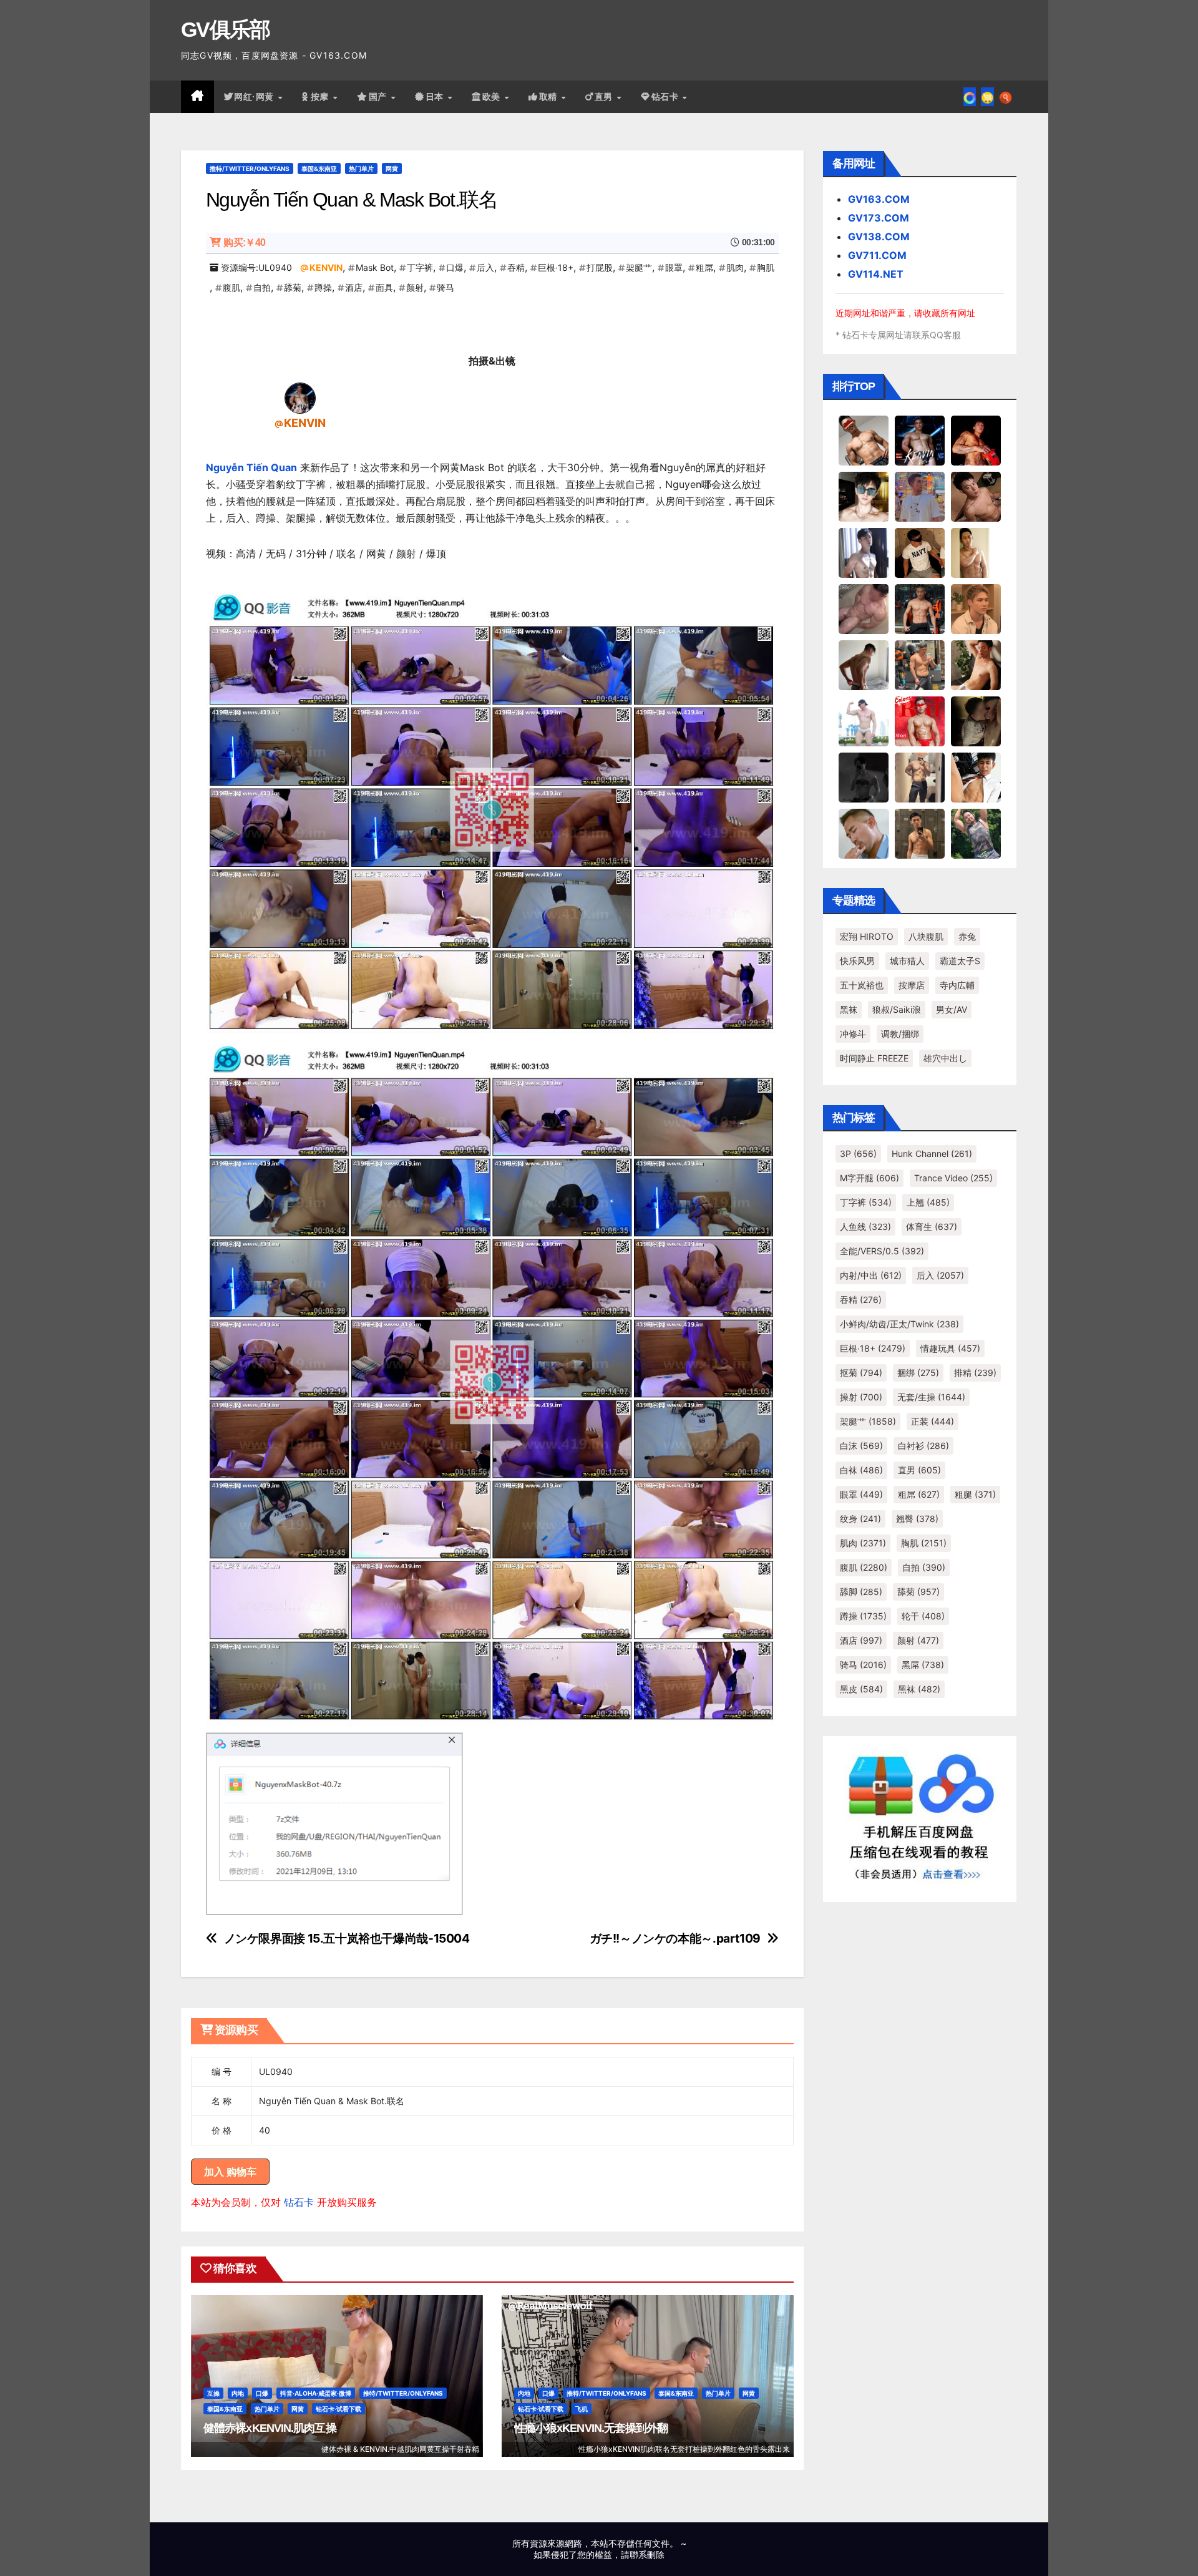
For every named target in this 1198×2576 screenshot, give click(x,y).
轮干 (923, 1616)
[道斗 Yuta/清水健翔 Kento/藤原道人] (976, 608)
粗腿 (975, 1494)
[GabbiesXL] (864, 833)
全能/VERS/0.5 (882, 1251)
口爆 (455, 267)
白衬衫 (923, 1446)
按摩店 (912, 985)
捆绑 (918, 1373)
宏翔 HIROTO (867, 936)
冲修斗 (853, 1034)
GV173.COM (879, 218)
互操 (213, 2393)
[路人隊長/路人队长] (920, 777)
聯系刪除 (647, 2554)
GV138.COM (879, 237)
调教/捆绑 (900, 1034)
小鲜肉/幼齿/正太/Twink (899, 1324)
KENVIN (326, 267)
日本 (436, 97)
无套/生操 (931, 1397)
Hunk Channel (932, 1154)
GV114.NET (876, 274)
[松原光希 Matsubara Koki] (976, 496)
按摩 (321, 97)
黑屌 (923, 1665)
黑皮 (861, 1689)
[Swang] (976, 440)
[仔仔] (864, 777)
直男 (605, 97)
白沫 (861, 1446)
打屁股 (600, 267)
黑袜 (849, 1009)
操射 (861, 1397)
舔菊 (293, 287)
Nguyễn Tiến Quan (251, 467)
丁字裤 (420, 267)
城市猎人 (907, 961)
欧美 (493, 97)
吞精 (516, 267)
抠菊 (861, 1373)
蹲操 (323, 287)
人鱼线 (865, 1227)
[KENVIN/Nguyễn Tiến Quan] (300, 398)
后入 (485, 267)
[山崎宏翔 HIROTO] (864, 440)
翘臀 (917, 1519)
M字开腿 (869, 1178)
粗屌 (704, 267)
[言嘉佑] (864, 552)
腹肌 (231, 287)
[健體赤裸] (864, 721)
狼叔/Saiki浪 (897, 1009)
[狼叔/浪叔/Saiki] (864, 496)
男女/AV (952, 1009)
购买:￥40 (244, 242)
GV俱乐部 (226, 29)
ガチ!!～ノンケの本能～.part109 (675, 1939)
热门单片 (361, 168)
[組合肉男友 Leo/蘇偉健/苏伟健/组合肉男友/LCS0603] (920, 496)
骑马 (446, 287)
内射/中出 (871, 1275)
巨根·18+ (556, 267)
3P (858, 1154)
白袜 (861, 1470)
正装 (933, 1421)
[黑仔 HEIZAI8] (920, 665)
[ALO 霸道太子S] (864, 665)
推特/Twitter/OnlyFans (250, 168)
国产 (379, 97)
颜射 (415, 287)
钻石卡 (299, 2202)
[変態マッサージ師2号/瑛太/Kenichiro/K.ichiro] (976, 552)
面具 (384, 287)
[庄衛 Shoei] (920, 721)
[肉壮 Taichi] (976, 833)
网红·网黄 (255, 97)
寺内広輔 (957, 985)
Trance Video (953, 1178)
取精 (550, 97)
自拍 (262, 287)
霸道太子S (960, 961)
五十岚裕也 (862, 985)
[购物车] (987, 97)
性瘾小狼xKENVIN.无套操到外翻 (591, 2428)
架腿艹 (639, 267)
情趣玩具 (950, 1348)
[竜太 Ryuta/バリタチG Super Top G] (920, 552)
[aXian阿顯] (920, 833)
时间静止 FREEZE (874, 1058)
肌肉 (735, 267)
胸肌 (766, 267)
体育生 (932, 1227)
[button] (1006, 97)
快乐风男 (857, 961)
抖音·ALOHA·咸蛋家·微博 (316, 2393)
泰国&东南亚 (319, 168)
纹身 (860, 1519)
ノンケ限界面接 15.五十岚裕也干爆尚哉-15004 (347, 1939)
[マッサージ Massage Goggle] (976, 721)
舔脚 (861, 1592)
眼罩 (674, 267)
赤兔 (967, 936)
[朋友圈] (970, 97)
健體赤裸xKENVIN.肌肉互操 (270, 2428)
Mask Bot (375, 267)
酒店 (354, 287)
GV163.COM (879, 199)
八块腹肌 (926, 936)
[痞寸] (920, 608)
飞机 (582, 2409)
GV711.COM (877, 255)
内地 (238, 2393)
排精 (975, 1373)
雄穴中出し (945, 1058)
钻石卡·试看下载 (338, 2409)
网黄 (392, 168)
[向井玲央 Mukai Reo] (976, 777)
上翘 (928, 1202)
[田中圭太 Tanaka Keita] (976, 665)
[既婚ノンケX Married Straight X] (864, 608)
